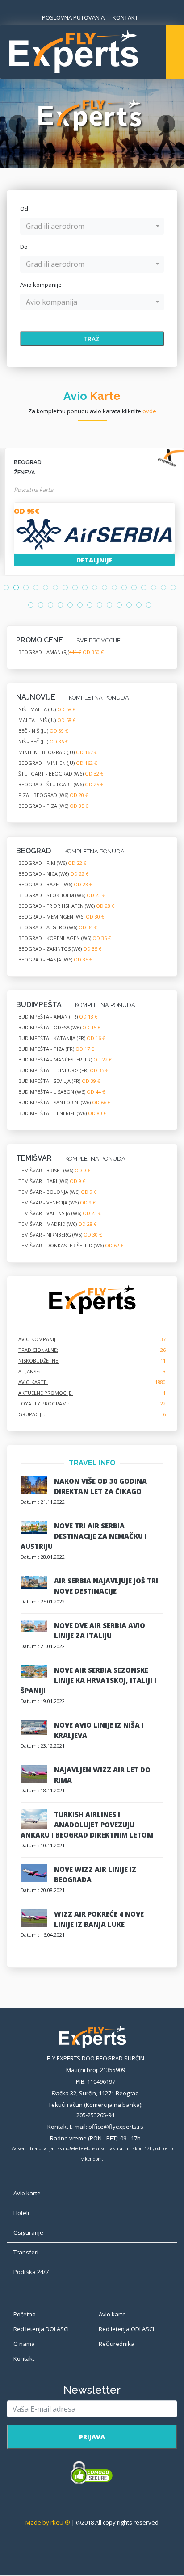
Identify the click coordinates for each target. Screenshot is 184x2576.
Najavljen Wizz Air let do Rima (102, 1775)
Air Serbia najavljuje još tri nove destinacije (106, 1586)
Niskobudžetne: (39, 1361)
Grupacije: (32, 1414)
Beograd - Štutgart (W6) (61, 784)
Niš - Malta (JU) (47, 709)
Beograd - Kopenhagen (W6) (65, 938)
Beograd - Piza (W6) (53, 806)
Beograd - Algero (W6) (58, 927)
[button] (92, 226)
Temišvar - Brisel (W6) (54, 1170)
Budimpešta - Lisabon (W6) (62, 1092)
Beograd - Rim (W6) (52, 863)
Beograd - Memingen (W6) (61, 917)
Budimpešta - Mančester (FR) (65, 1059)
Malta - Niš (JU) (47, 720)
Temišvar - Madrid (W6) (57, 1224)
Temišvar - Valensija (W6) (60, 1213)
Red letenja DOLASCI (41, 2329)
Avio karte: (33, 1382)
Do (24, 247)
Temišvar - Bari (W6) (52, 1181)
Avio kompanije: (39, 1339)
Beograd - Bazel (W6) (55, 884)
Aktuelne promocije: (46, 1393)
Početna (25, 2314)
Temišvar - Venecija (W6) (57, 1202)
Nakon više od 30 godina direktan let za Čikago (100, 1486)
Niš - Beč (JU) (43, 741)
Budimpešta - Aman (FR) (58, 1017)
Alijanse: (29, 1371)
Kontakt (24, 2358)
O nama (24, 2344)
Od (24, 209)
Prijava (92, 2437)
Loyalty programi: (44, 1403)
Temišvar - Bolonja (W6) (57, 1192)
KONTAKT (125, 17)
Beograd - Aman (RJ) (61, 652)
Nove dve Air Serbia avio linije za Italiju (100, 1630)
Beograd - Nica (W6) (53, 874)
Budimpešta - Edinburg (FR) (63, 1070)
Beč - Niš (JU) (43, 731)
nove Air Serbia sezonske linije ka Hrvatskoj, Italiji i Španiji (88, 1680)
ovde (149, 411)
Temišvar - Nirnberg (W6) (60, 1235)
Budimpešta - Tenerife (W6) (62, 1113)
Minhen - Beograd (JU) (58, 752)
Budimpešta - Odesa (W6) (59, 1027)
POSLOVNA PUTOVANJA (73, 17)
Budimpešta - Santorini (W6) (64, 1102)
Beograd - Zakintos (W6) (60, 949)
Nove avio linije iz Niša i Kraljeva (99, 1730)
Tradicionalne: (38, 1350)
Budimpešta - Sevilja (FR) (59, 1081)
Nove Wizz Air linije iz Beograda (95, 1874)
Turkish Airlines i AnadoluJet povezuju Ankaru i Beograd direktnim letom (87, 1825)
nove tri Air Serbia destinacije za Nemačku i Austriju (84, 1536)
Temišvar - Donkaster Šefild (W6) (71, 1245)
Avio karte (112, 2314)
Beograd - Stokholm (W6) (62, 895)
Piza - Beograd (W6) (53, 795)
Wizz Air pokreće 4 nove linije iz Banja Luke (99, 1919)
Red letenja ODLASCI (126, 2329)
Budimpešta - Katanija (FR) (62, 1038)
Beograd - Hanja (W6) (55, 959)
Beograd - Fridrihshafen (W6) (66, 906)
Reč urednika (117, 2344)
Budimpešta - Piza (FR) (56, 1049)
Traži (92, 339)
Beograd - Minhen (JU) (58, 763)
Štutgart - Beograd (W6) (61, 774)
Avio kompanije (41, 285)
